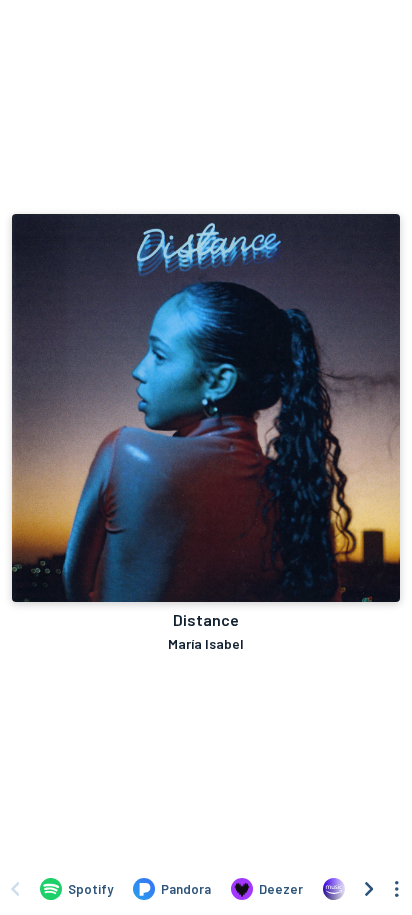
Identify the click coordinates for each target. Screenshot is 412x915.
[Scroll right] (369, 889)
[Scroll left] (15, 889)
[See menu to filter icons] (397, 889)
